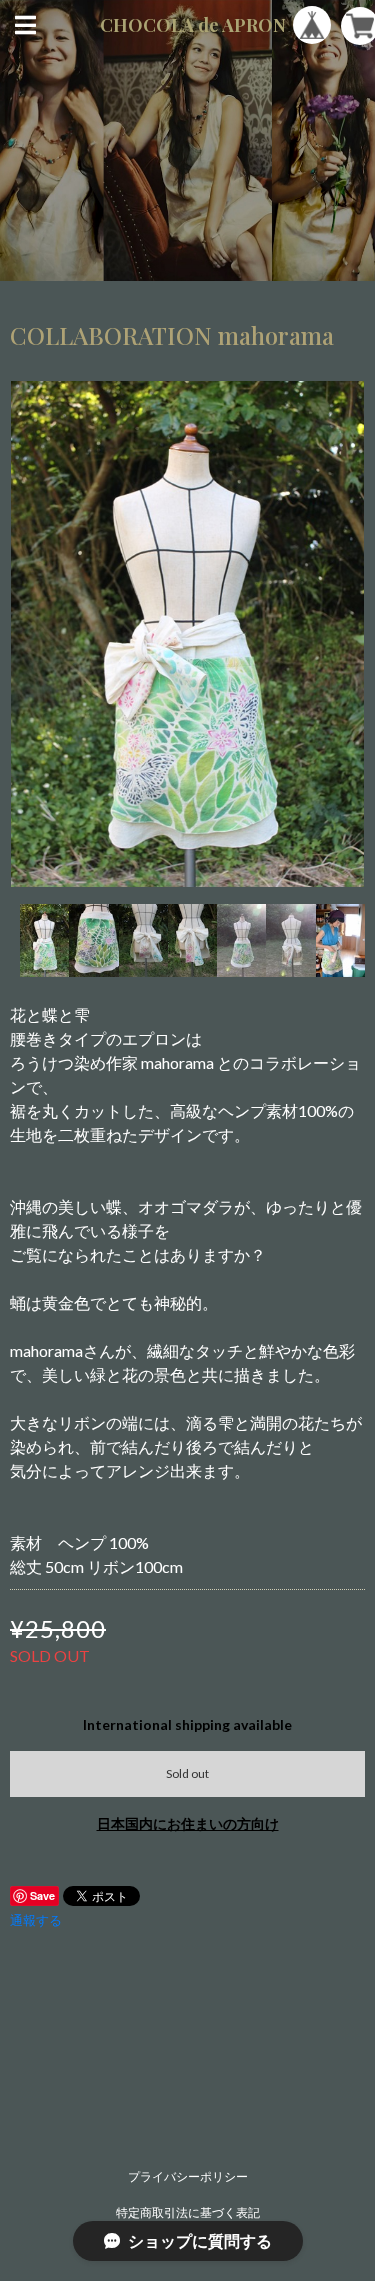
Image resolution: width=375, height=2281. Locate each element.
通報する (36, 1920)
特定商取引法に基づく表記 (188, 2212)
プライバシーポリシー (188, 2176)
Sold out (187, 1773)
